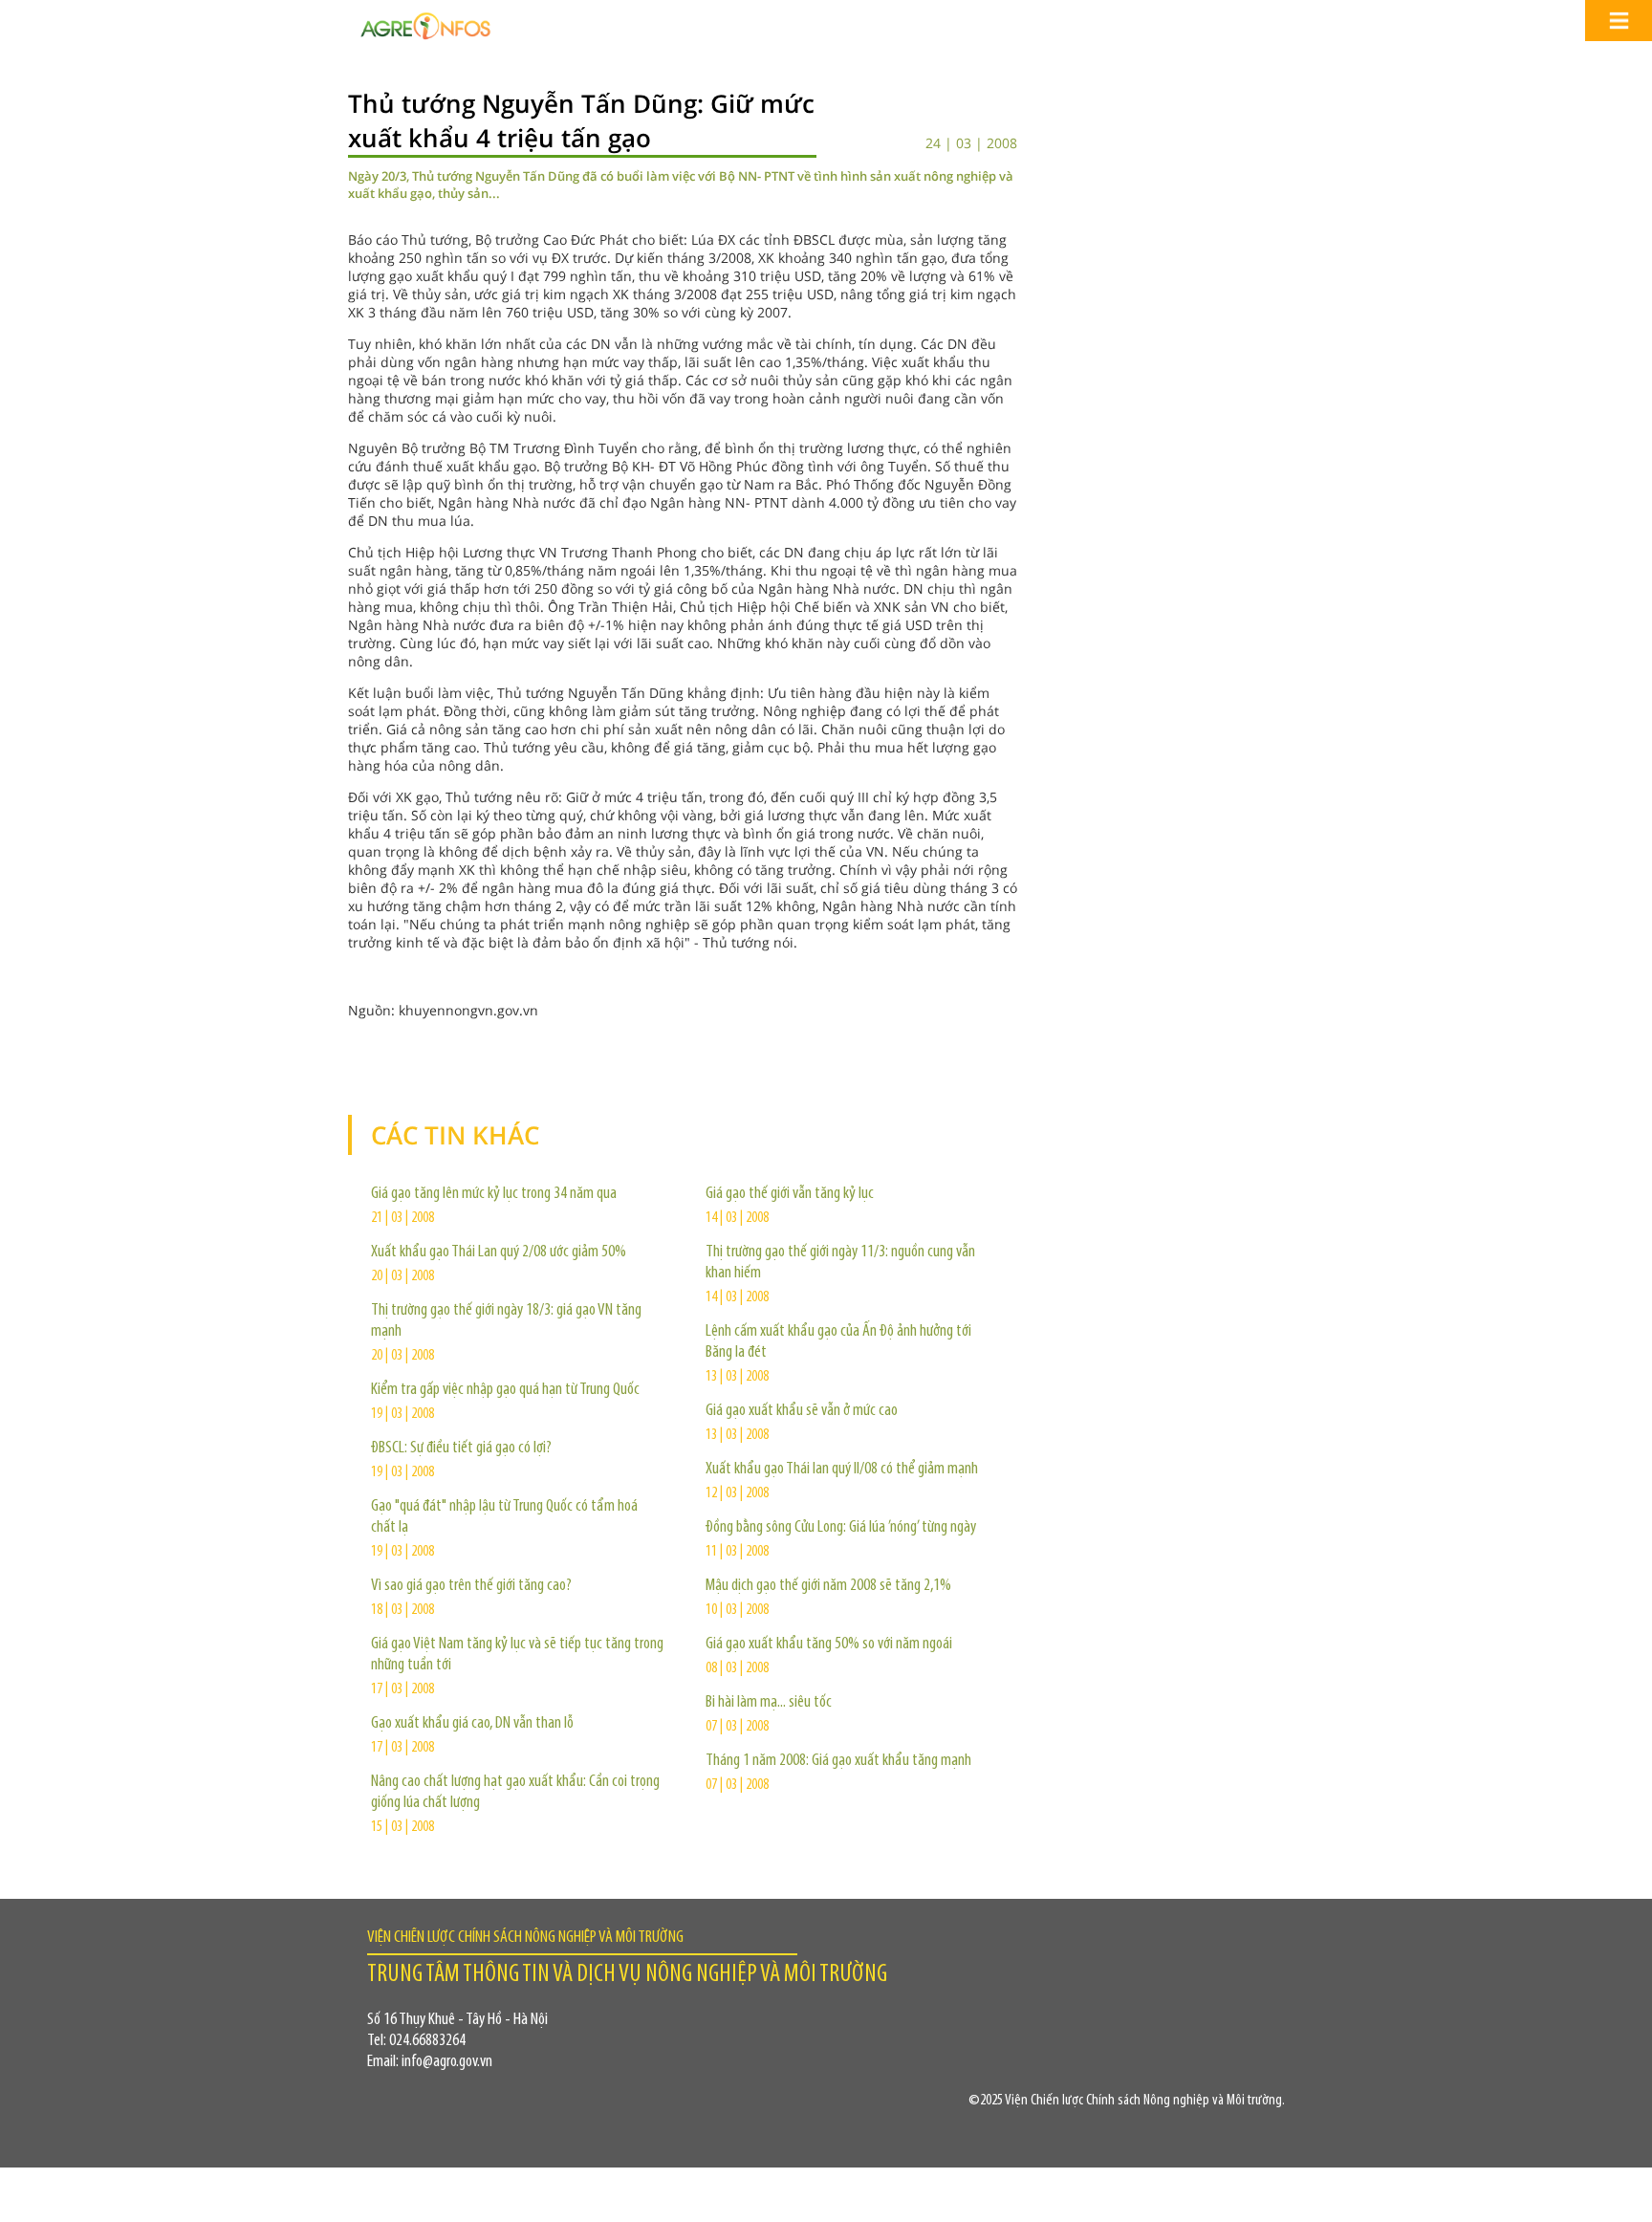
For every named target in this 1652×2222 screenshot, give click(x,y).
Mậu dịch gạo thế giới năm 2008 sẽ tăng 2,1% (828, 1586)
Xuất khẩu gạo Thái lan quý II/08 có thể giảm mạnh (842, 1470)
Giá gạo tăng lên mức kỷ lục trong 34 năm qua (494, 1194)
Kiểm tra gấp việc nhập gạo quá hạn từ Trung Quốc (505, 1390)
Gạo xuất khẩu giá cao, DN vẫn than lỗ (472, 1724)
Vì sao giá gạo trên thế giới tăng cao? (471, 1586)
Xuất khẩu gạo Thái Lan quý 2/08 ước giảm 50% (499, 1253)
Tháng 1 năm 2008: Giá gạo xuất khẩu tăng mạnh (838, 1761)
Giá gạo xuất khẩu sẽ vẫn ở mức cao (802, 1411)
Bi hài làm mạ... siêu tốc (769, 1703)
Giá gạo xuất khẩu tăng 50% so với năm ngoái (829, 1645)
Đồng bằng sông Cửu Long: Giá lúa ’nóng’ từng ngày (841, 1528)
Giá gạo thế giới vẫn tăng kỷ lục (790, 1194)
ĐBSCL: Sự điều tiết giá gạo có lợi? (461, 1449)
